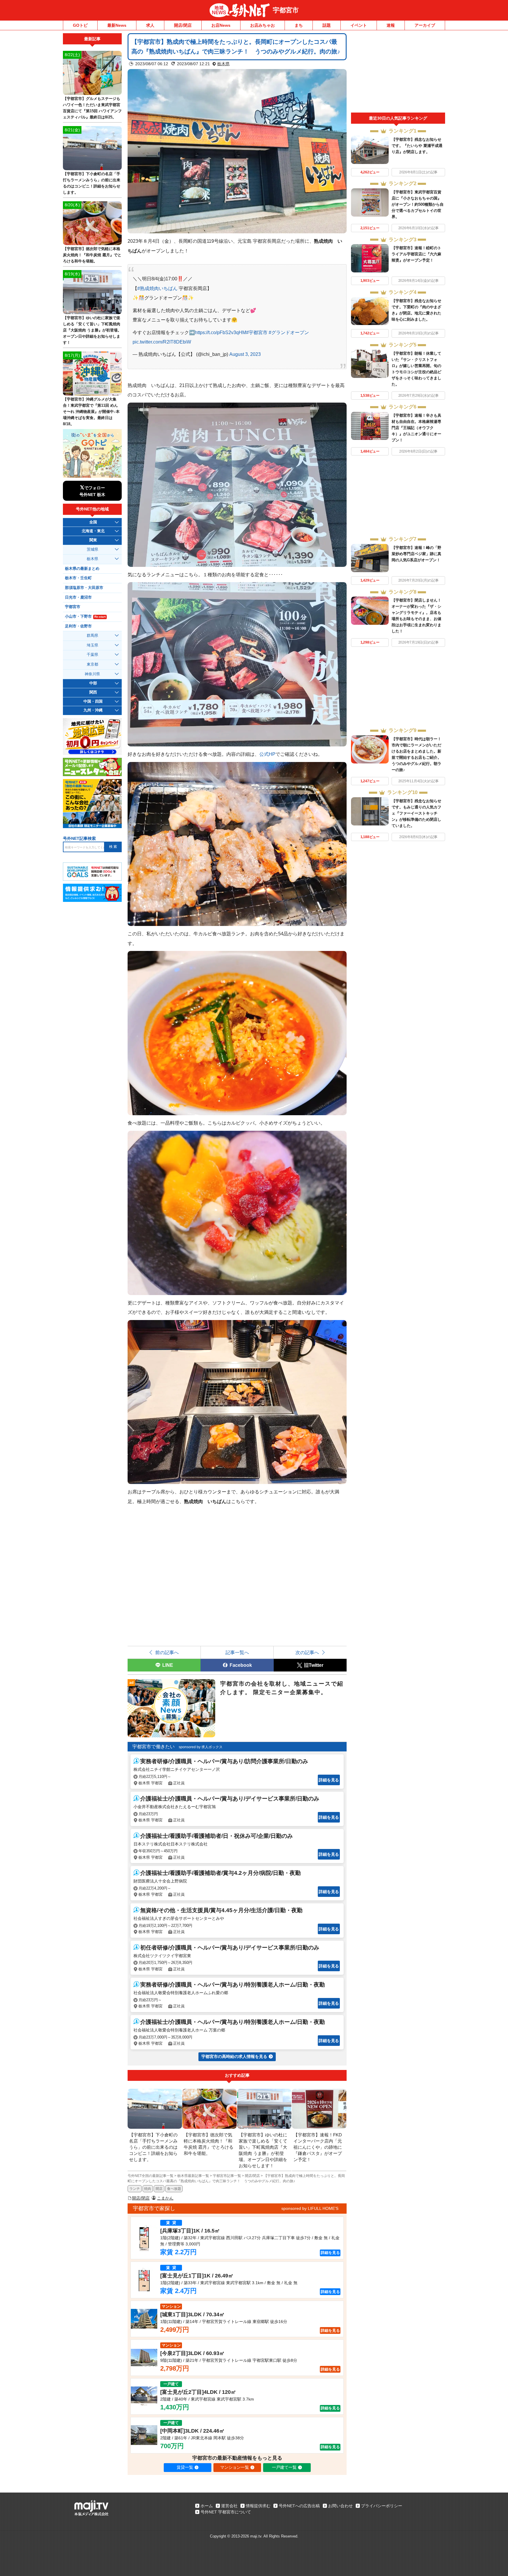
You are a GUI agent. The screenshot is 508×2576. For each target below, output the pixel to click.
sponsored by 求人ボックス (201, 1747)
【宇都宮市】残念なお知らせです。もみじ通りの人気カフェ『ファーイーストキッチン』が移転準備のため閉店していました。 (416, 813)
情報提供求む (258, 2506)
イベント (359, 25)
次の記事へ (307, 1652)
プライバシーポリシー (382, 2506)
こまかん (165, 2198)
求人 (150, 25)
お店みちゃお (263, 25)
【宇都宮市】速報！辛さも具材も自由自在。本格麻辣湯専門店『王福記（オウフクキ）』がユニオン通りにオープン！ (416, 428)
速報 (391, 25)
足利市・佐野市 (78, 626)
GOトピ (80, 25)
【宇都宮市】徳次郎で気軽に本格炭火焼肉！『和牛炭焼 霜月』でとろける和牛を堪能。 (92, 255)
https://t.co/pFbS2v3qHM (220, 332)
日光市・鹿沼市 (78, 597)
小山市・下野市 (85, 617)
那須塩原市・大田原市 (84, 588)
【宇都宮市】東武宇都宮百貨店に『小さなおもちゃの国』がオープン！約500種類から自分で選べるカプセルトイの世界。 (418, 204)
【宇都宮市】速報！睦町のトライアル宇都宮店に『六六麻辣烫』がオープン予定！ (416, 254)
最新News (117, 25)
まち (299, 25)
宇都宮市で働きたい (153, 1747)
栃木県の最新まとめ (82, 569)
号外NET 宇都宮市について (226, 2512)
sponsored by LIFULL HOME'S (310, 2208)
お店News (221, 25)
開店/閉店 (183, 25)
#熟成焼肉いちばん (157, 288)
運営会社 (229, 2506)
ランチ (135, 2189)
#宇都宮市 (257, 332)
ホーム (207, 2506)
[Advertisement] (398, 73)
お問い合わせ (340, 2506)
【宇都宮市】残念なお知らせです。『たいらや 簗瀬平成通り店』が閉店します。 (417, 146)
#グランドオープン (289, 332)
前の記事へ (167, 1652)
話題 (327, 25)
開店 (159, 2189)
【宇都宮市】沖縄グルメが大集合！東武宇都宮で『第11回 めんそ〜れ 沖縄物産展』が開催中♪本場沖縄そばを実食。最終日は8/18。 (91, 412)
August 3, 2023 (245, 354)
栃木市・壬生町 (78, 578)
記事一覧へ (237, 1652)
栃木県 (223, 64)
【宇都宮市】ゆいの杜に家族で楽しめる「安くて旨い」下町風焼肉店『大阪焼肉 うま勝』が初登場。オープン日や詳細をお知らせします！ (92, 330)
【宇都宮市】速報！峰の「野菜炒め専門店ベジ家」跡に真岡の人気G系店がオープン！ (416, 554)
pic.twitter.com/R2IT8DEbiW (162, 342)
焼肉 (148, 2189)
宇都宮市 (286, 10)
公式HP (267, 754)
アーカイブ (425, 25)
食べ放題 (174, 2189)
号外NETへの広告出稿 (299, 2506)
